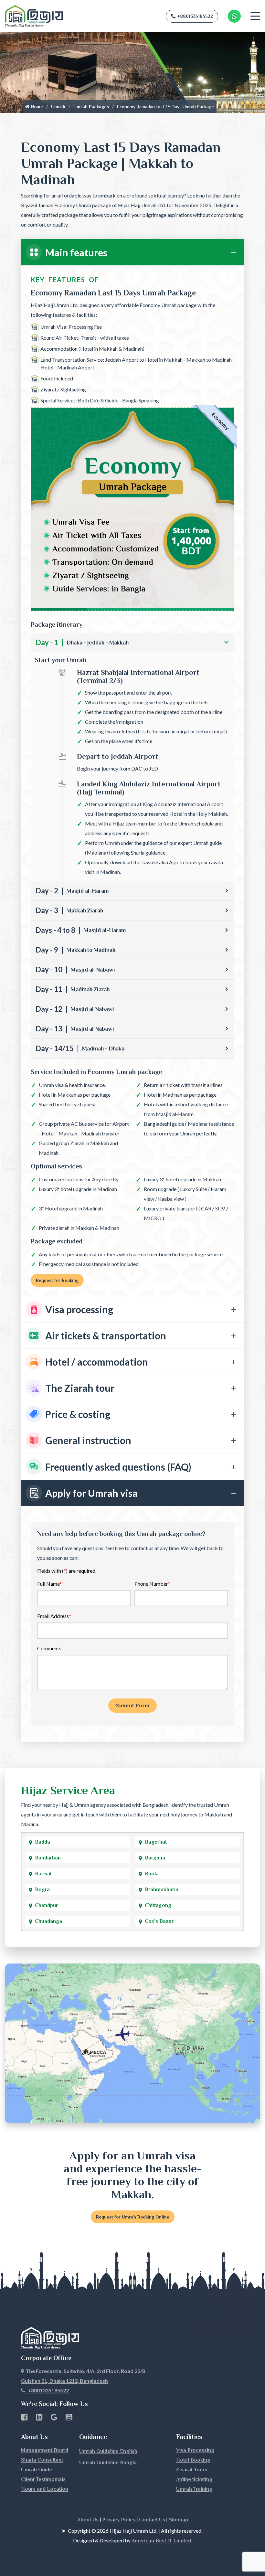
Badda (42, 1842)
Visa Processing (195, 2450)
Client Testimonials (43, 2479)
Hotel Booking (193, 2460)
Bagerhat (156, 1842)
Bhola (152, 1874)
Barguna (155, 1858)
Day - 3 (69, 910)
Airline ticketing (194, 2479)
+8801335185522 (195, 16)
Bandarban (48, 1858)
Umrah (58, 107)
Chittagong (158, 1905)
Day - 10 (75, 969)
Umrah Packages (91, 107)
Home (36, 107)
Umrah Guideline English (108, 2451)
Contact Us (152, 2520)
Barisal (43, 1874)
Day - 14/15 (80, 1048)
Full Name (49, 1584)
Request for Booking (57, 1280)
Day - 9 (75, 950)
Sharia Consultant (42, 2460)
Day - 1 (82, 642)
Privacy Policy (119, 2520)
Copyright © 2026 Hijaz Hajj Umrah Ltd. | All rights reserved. (135, 2531)
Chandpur (46, 1905)
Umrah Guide (37, 2470)
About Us (88, 2520)
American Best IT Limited (161, 2541)
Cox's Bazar (159, 1921)
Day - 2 (72, 891)
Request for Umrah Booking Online (133, 2217)
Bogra (42, 1889)
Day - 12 (75, 1009)
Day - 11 (73, 989)
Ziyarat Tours (192, 2470)
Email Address (54, 1616)
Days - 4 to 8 (81, 930)
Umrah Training (194, 2489)
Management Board (45, 2450)
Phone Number (152, 1584)
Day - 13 (75, 1029)
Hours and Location (45, 2489)
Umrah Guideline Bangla (108, 2463)
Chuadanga (48, 1921)
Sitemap (178, 2520)
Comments (49, 1648)
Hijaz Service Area (68, 1790)
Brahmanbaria (162, 1889)
